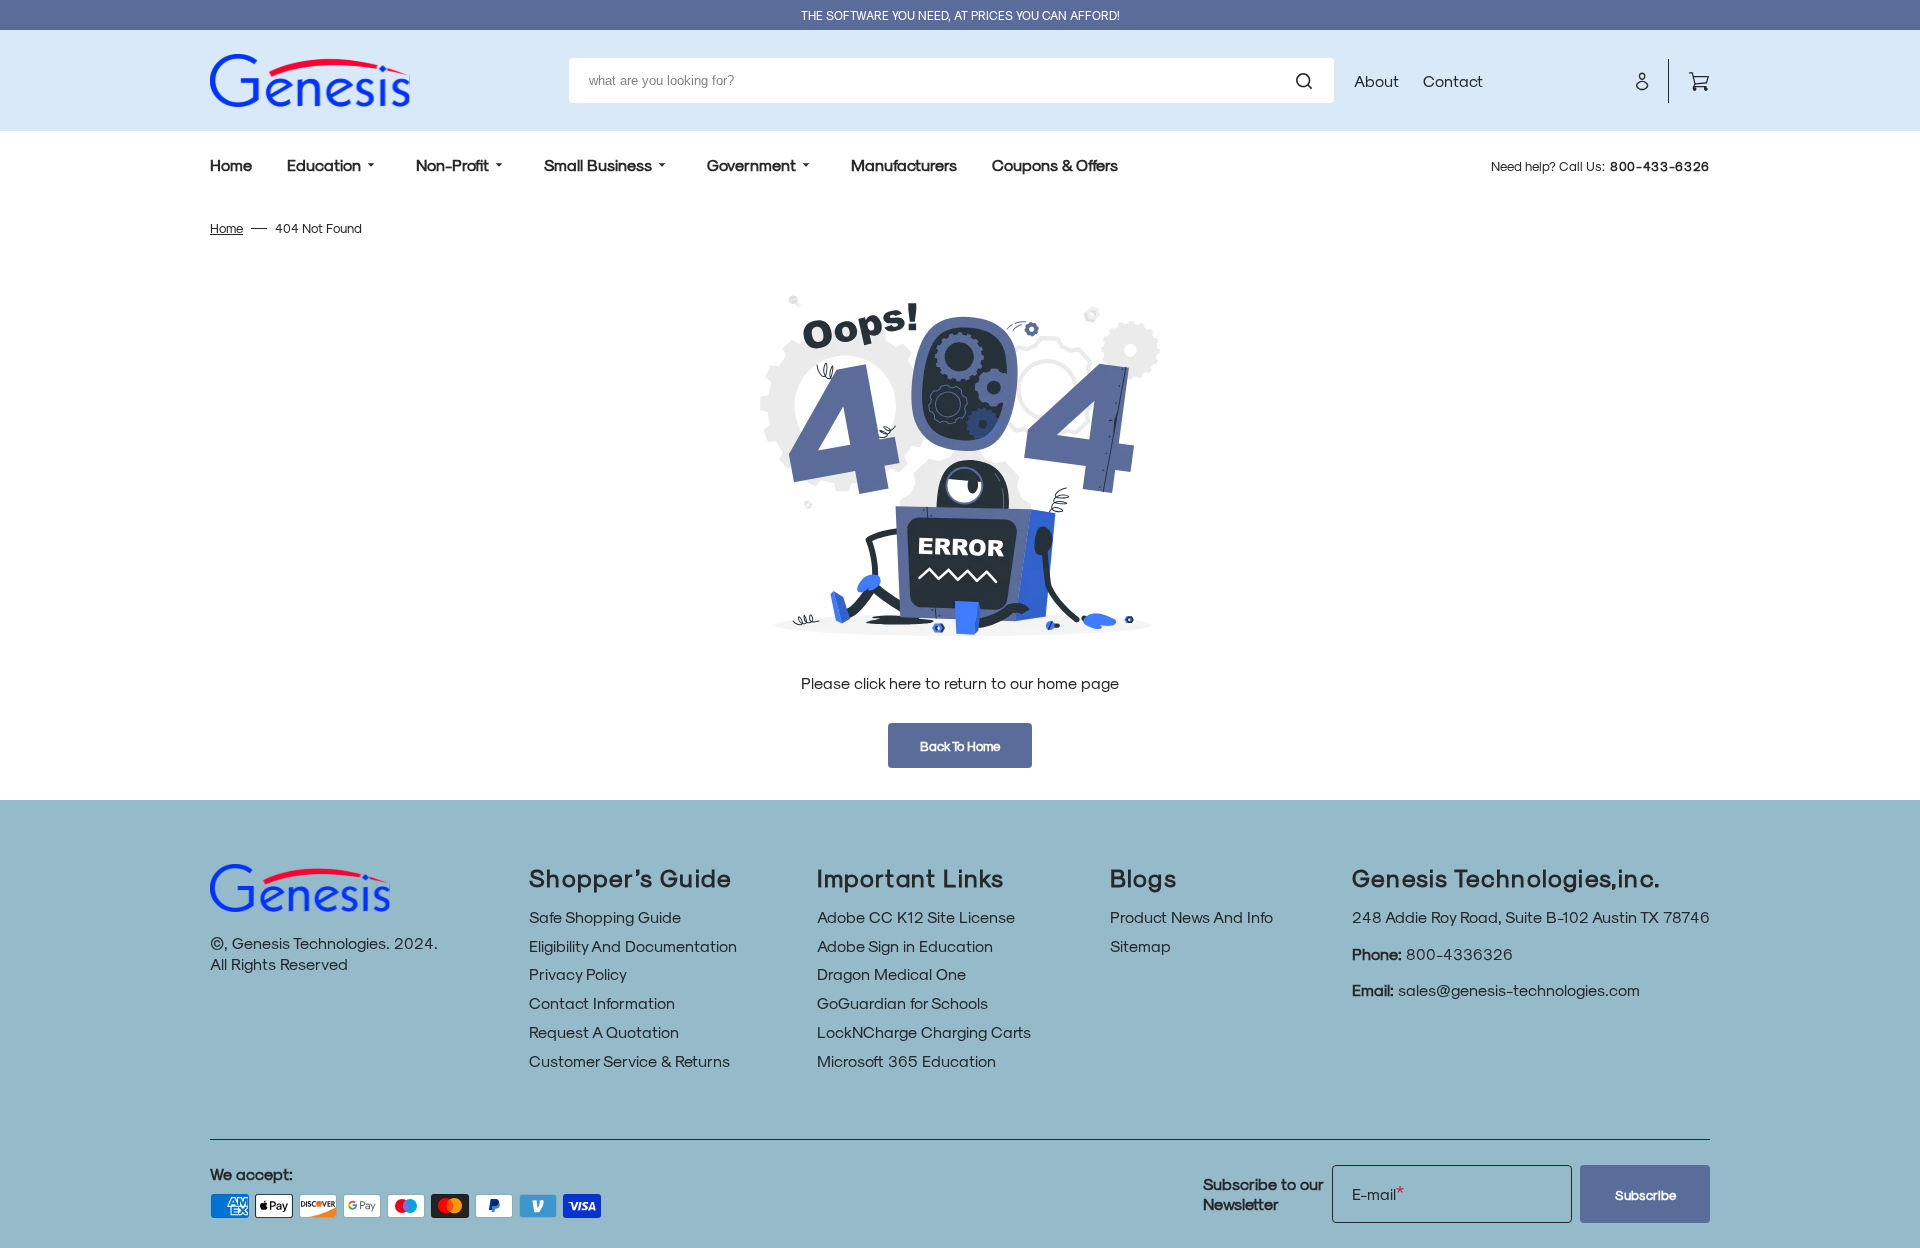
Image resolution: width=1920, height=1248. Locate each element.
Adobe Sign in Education (905, 945)
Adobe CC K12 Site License (916, 916)
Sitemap (1140, 945)
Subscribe (1645, 1194)
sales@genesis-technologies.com (1519, 989)
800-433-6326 (1660, 165)
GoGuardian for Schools (902, 1002)
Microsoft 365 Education (906, 1060)
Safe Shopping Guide (605, 916)
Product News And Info (1191, 916)
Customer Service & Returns (629, 1060)
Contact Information (602, 1002)
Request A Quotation (604, 1031)
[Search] (1308, 81)
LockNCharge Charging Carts (924, 1031)
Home (226, 227)
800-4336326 (1459, 953)
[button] (1642, 81)
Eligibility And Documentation (633, 945)
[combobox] (951, 80)
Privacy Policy (578, 973)
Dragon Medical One (891, 973)
